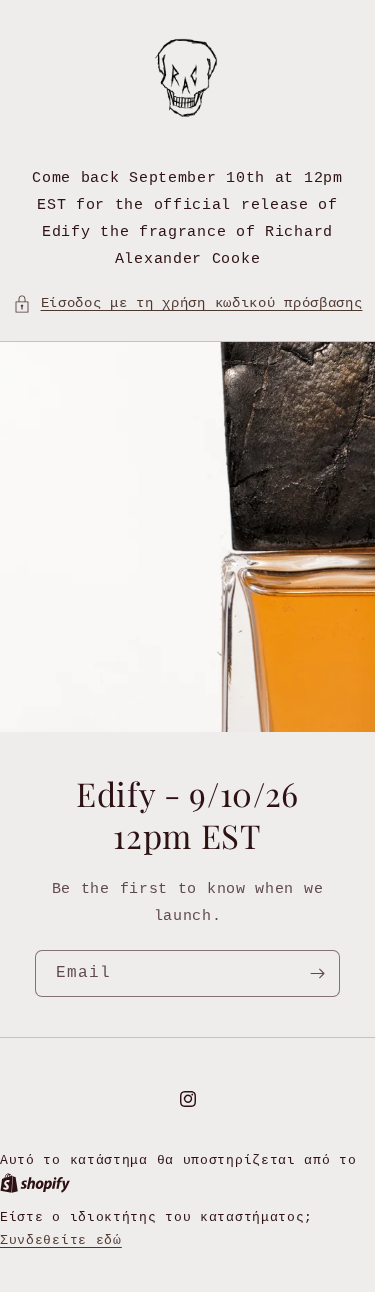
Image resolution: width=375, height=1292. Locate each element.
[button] (188, 303)
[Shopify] (35, 1183)
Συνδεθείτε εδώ (61, 1240)
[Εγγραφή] (317, 973)
